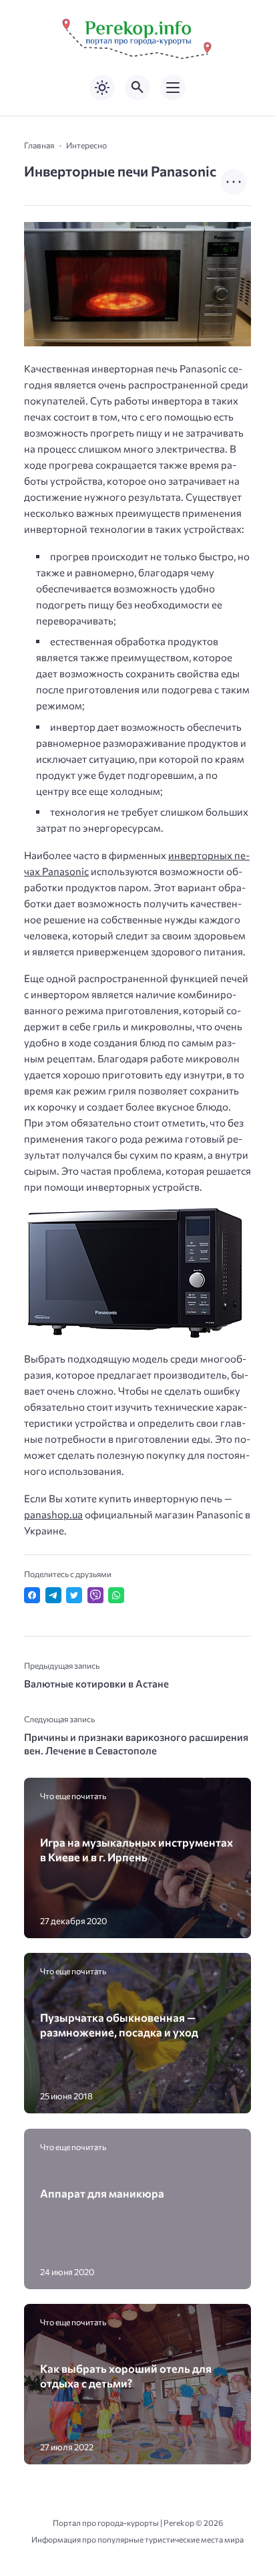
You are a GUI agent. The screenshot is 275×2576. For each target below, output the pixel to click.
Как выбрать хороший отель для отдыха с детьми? (126, 2375)
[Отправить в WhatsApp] (116, 1595)
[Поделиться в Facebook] (32, 1595)
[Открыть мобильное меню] (173, 88)
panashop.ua (53, 1514)
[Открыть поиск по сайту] (137, 88)
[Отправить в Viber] (95, 1595)
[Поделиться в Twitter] (74, 1595)
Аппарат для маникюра (102, 2193)
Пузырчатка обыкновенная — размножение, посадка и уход (119, 2024)
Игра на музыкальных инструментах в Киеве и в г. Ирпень (136, 1849)
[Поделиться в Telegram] (53, 1595)
